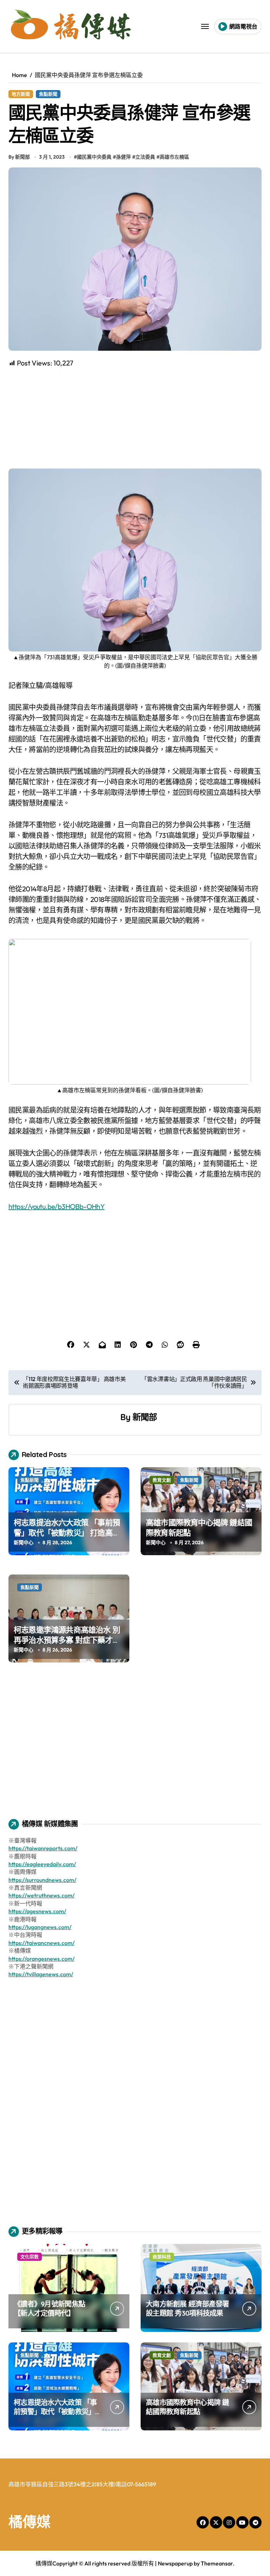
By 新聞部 (19, 157)
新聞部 (145, 1417)
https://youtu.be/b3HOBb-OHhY (56, 1206)
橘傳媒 (30, 2521)
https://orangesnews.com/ (41, 1959)
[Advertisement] (136, 418)
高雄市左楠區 (174, 157)
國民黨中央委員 (94, 157)
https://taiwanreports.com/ (43, 1848)
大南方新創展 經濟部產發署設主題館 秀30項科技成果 (188, 2308)
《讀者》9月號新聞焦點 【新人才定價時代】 (49, 2308)
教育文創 (162, 1480)
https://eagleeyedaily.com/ (42, 1864)
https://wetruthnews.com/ (41, 1895)
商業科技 (162, 2257)
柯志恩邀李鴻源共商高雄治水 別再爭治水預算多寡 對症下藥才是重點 (67, 1640)
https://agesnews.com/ (37, 1911)
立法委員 (145, 157)
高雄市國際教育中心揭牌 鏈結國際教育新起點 (188, 2407)
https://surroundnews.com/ (42, 1880)
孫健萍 (123, 157)
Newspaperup (175, 2563)
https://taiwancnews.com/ (41, 1943)
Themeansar (217, 2563)
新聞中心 (24, 1543)
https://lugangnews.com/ (40, 1927)
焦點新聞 (48, 94)
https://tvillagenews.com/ (41, 1974)
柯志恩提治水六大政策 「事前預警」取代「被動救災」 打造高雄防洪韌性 (67, 1532)
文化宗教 (30, 2257)
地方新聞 (21, 94)
